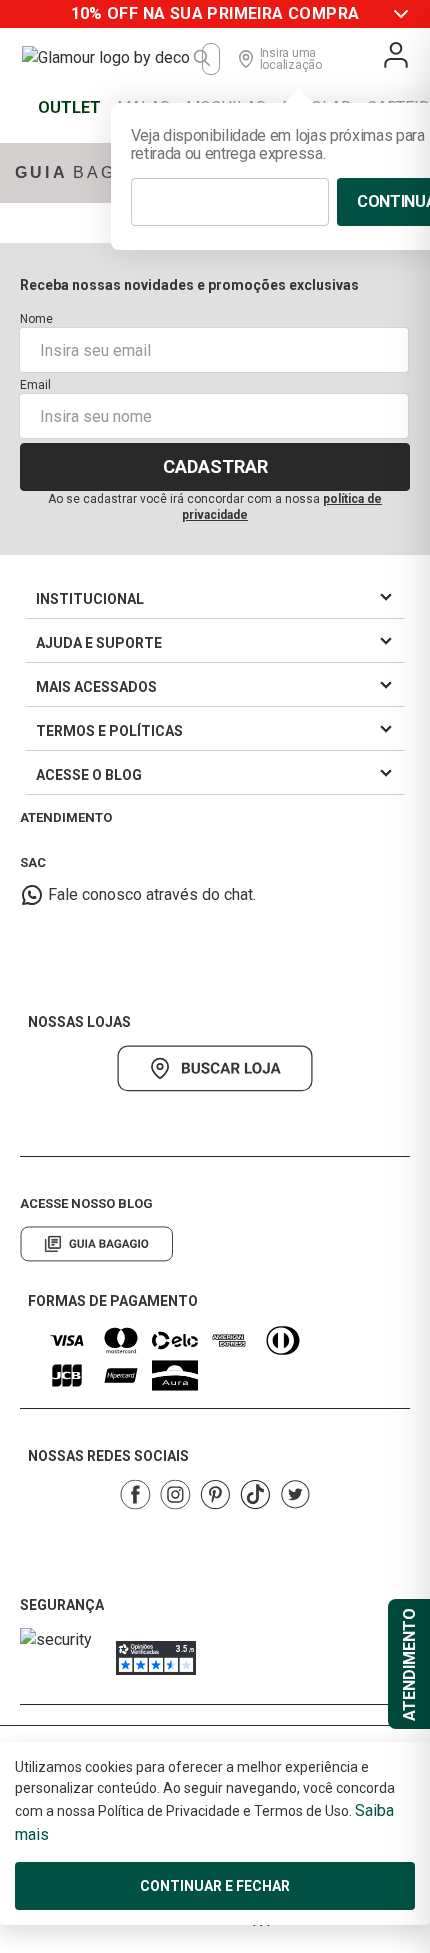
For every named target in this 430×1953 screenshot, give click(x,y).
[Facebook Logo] (135, 1494)
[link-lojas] (215, 1068)
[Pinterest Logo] (215, 1494)
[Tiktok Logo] (255, 1494)
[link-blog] (96, 1244)
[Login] (396, 55)
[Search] (203, 59)
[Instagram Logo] (175, 1494)
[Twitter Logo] (295, 1494)
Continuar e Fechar (215, 1886)
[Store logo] (112, 59)
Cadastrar (215, 466)
